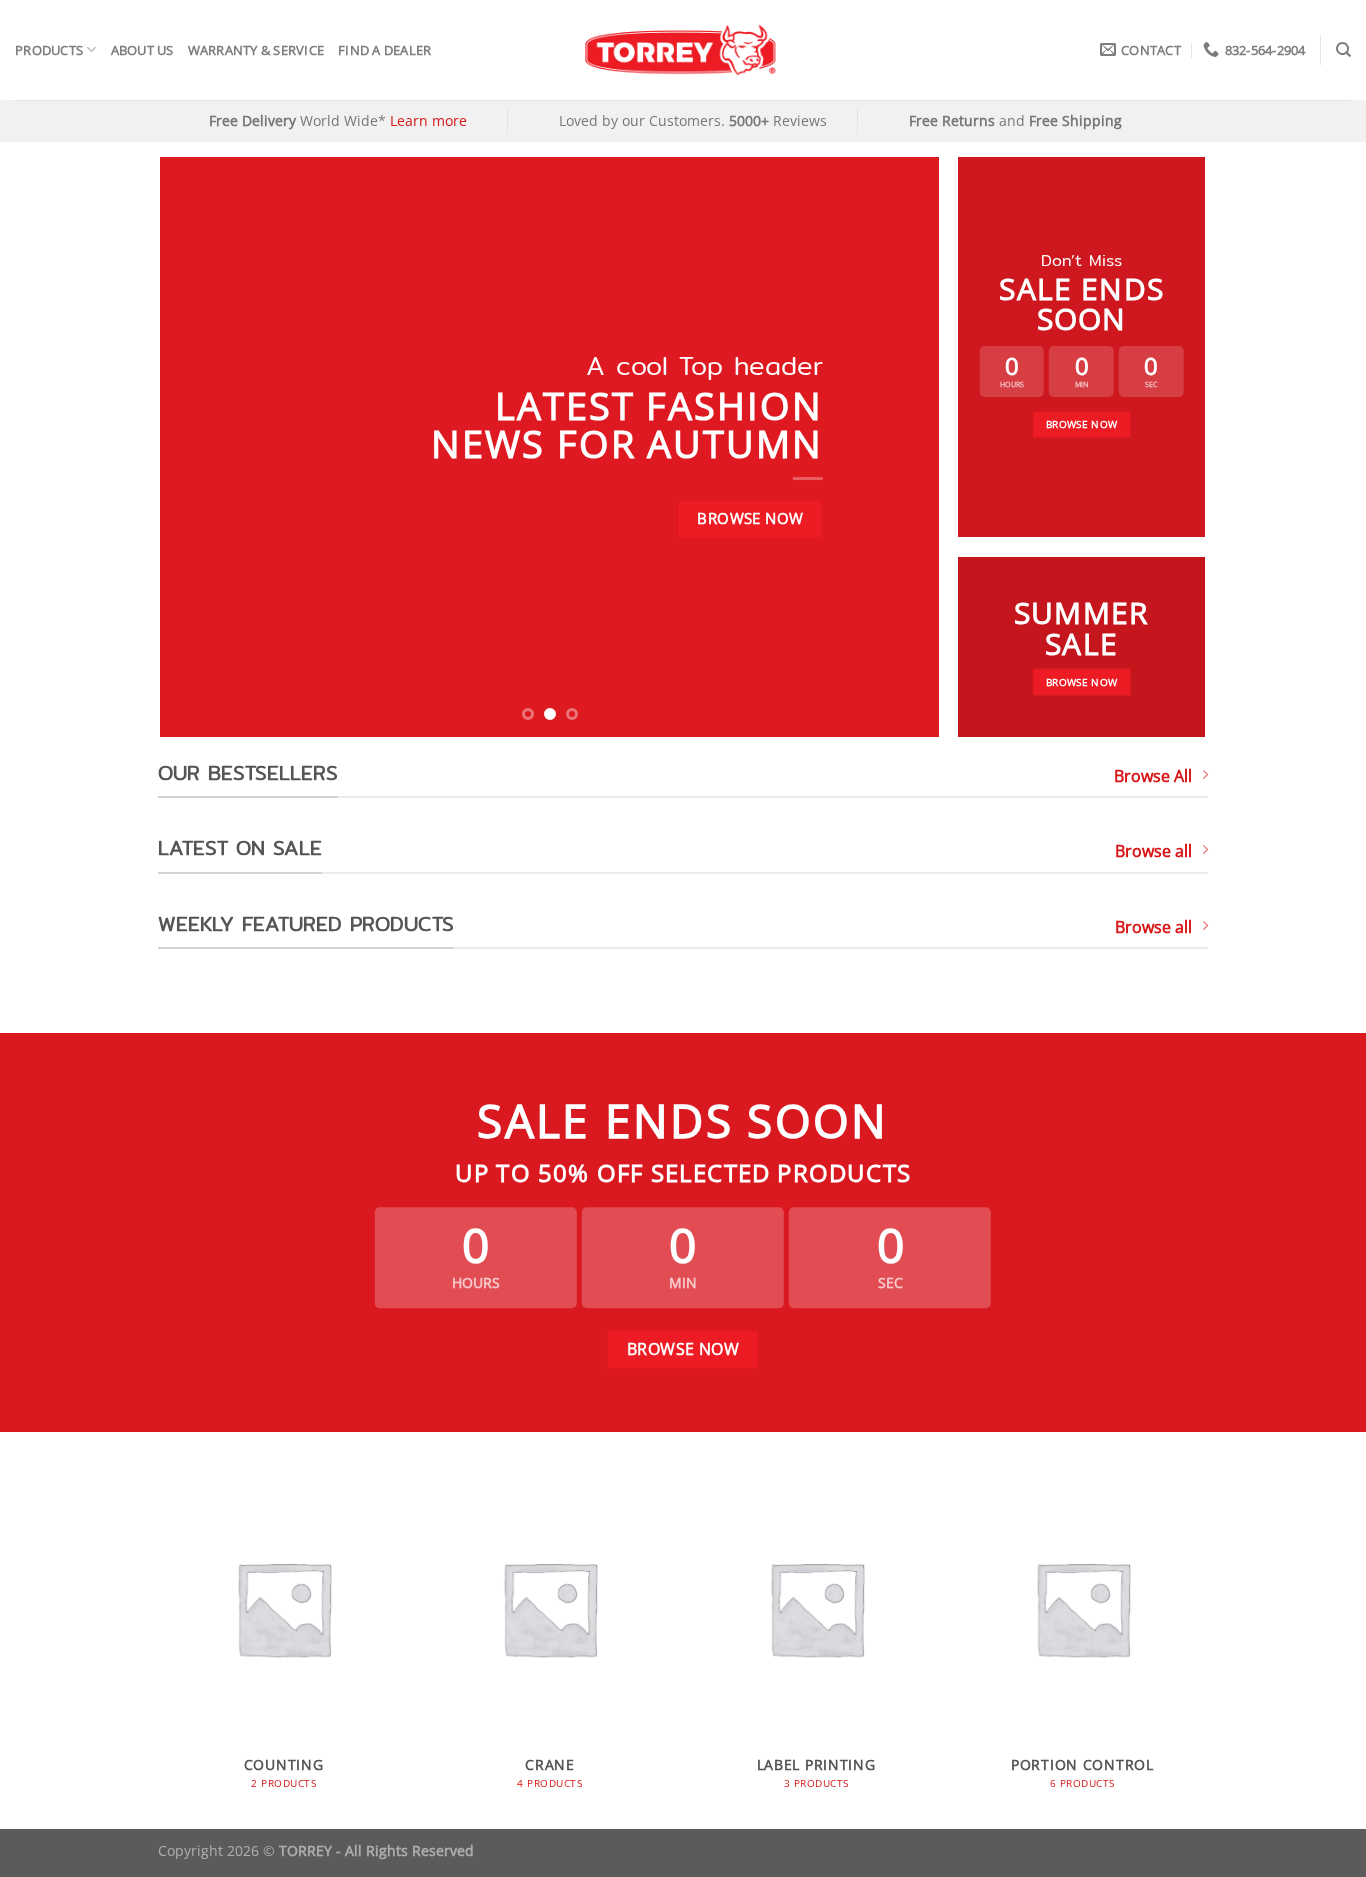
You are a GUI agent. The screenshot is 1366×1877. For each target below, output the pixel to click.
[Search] (1343, 50)
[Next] (899, 447)
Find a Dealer (384, 50)
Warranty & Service (256, 50)
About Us (142, 50)
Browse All (1153, 776)
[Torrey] (683, 50)
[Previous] (201, 447)
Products (49, 50)
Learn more (428, 120)
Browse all (1153, 851)
